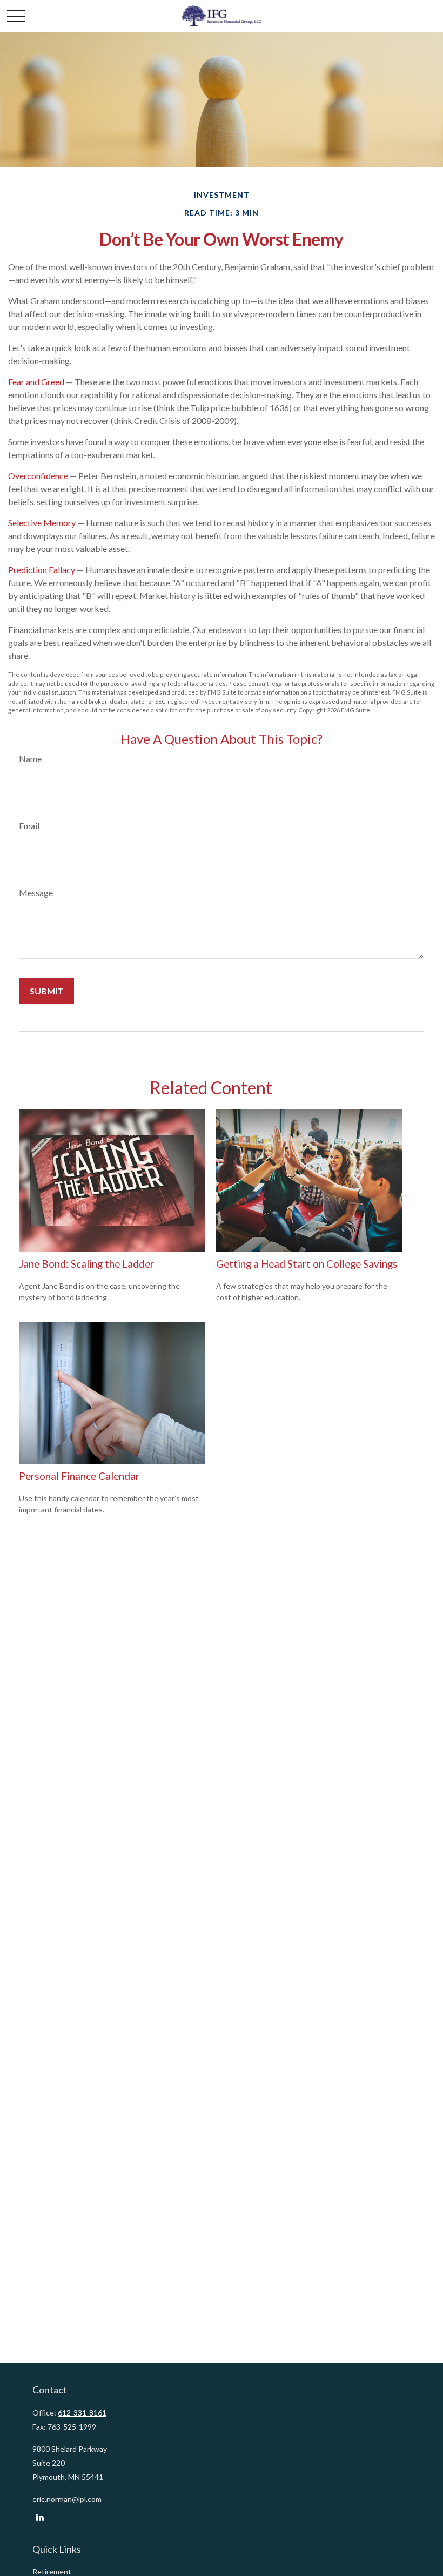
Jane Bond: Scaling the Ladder (86, 1264)
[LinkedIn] (40, 2517)
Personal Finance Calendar (79, 1476)
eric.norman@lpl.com (67, 2499)
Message (36, 893)
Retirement (52, 2571)
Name (30, 759)
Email (29, 826)
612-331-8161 (82, 2413)
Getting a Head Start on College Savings (307, 1264)
